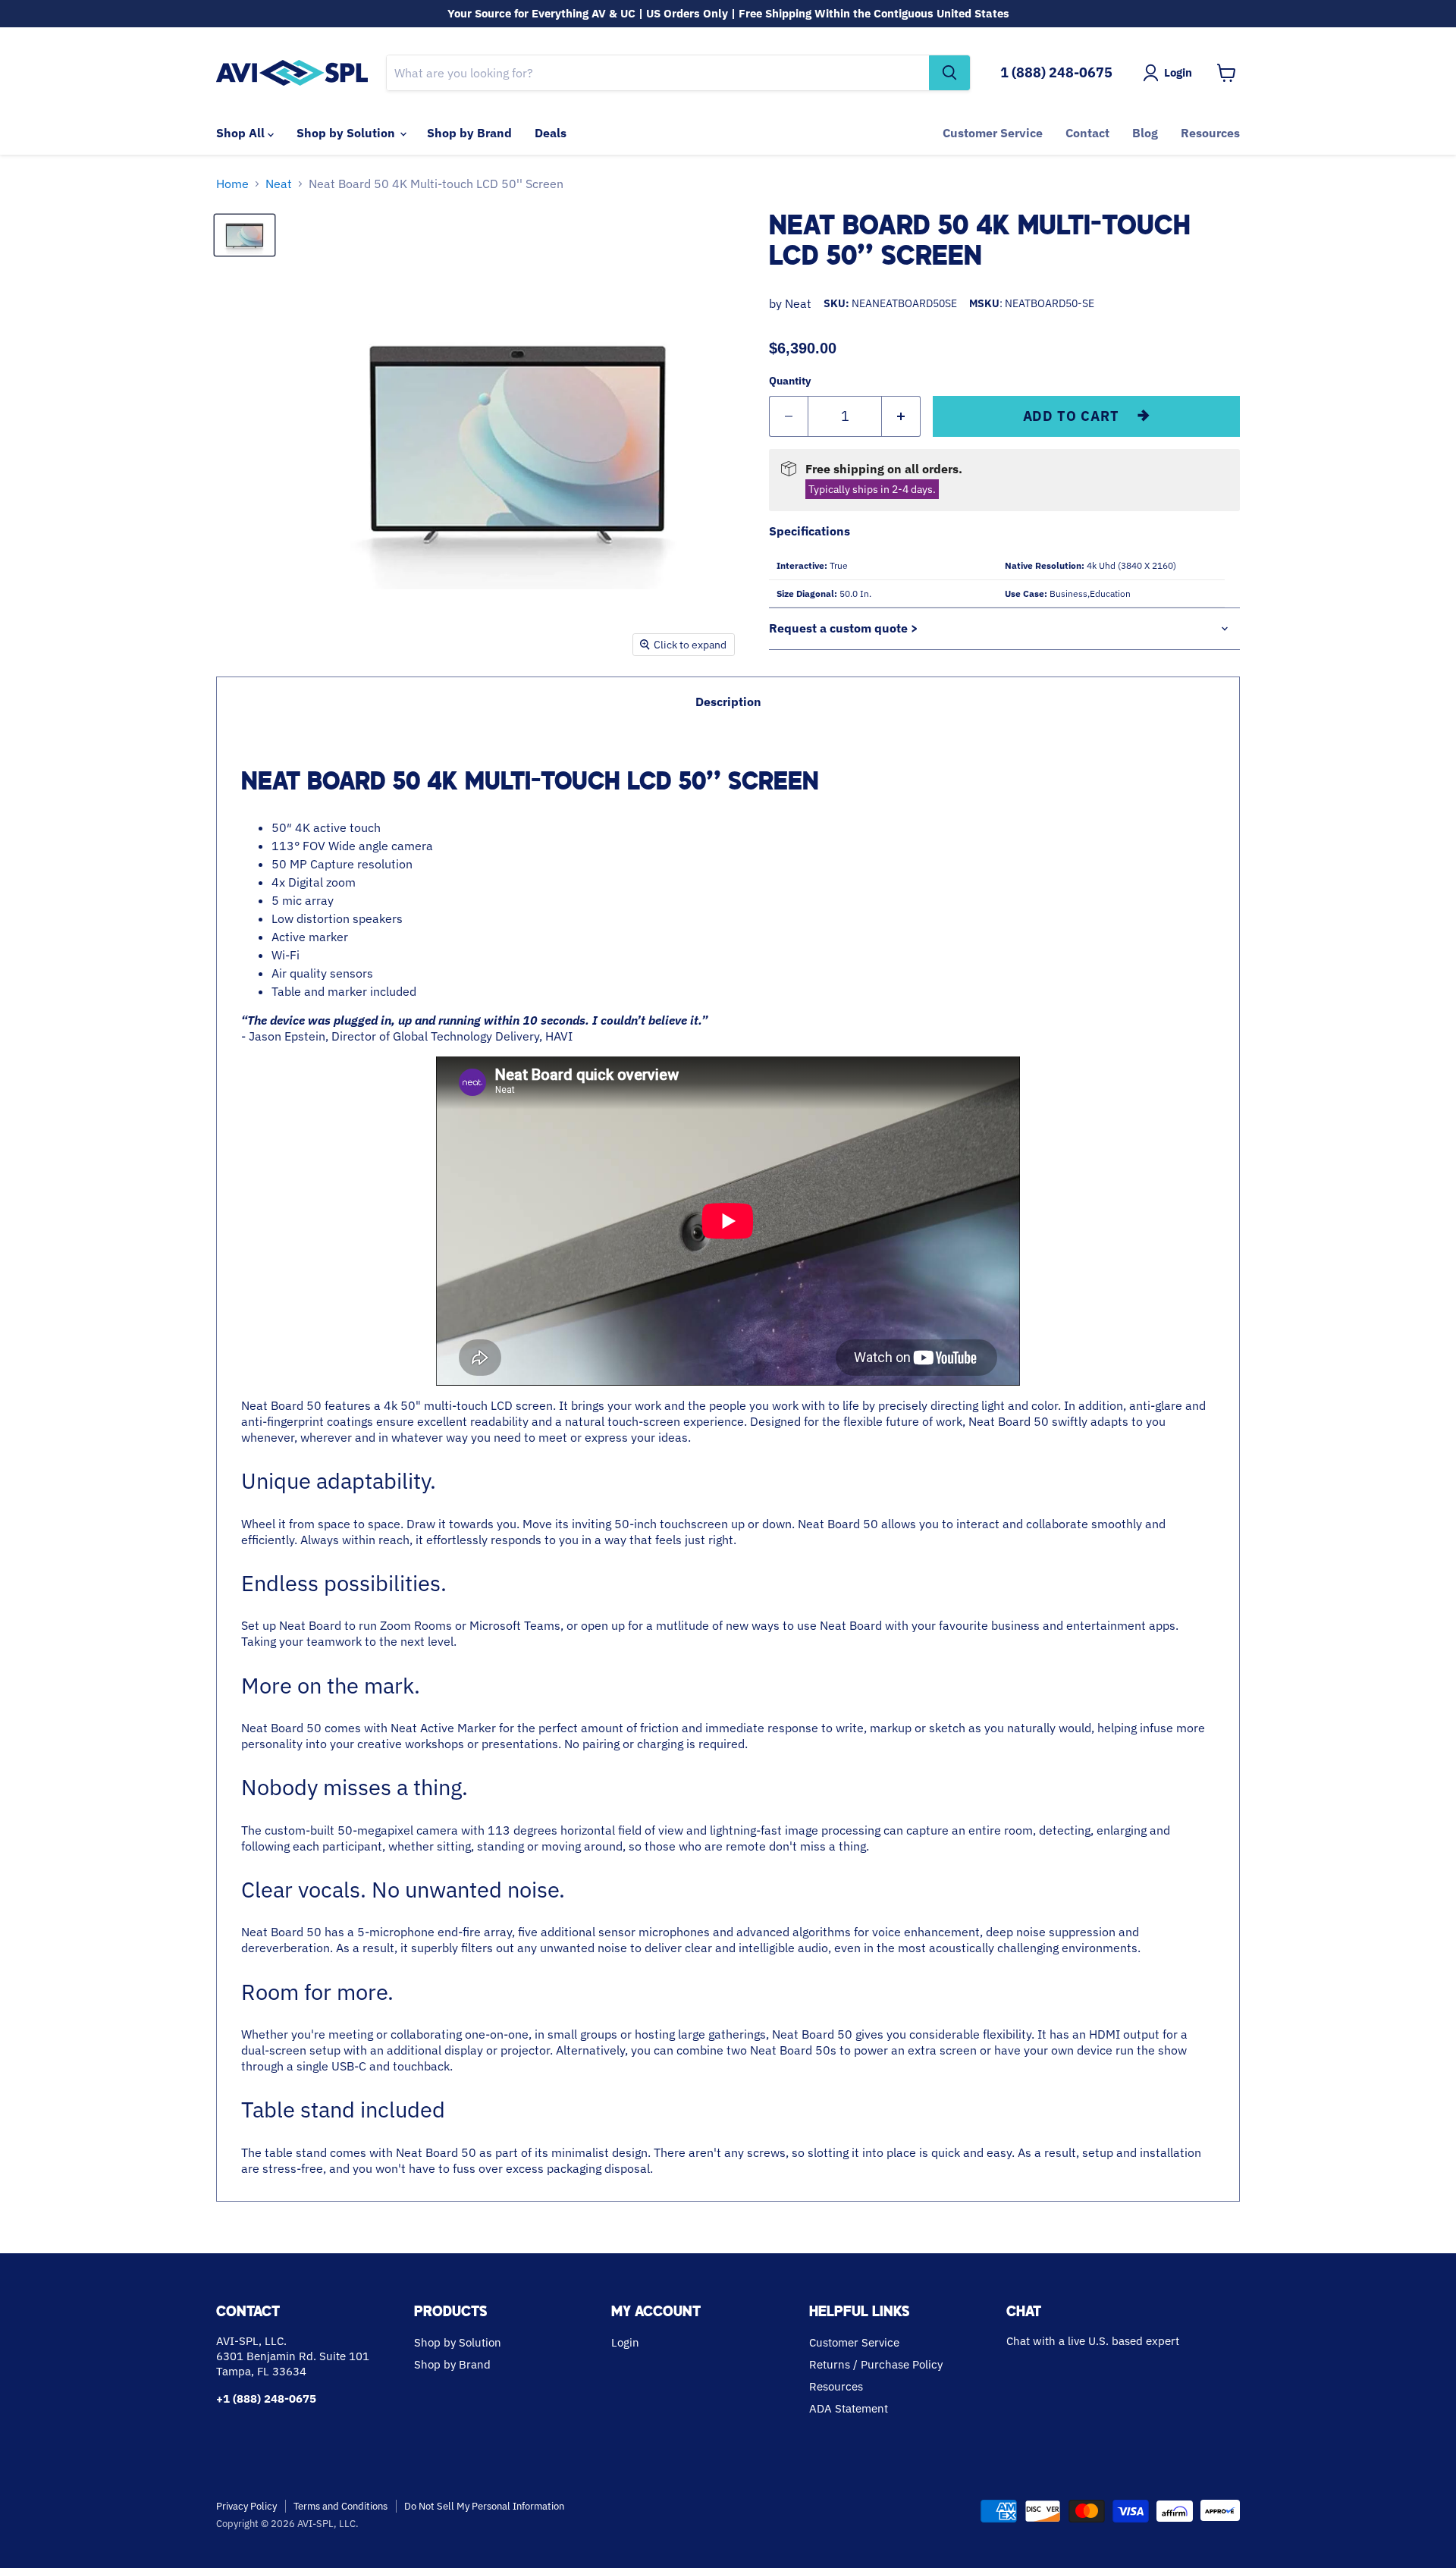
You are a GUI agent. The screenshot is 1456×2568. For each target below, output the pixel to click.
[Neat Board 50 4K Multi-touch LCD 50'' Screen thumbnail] (245, 235)
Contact (1087, 133)
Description (728, 702)
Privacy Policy (246, 2506)
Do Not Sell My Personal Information (484, 2506)
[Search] (949, 73)
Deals (551, 133)
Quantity (790, 381)
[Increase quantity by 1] (901, 417)
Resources (1210, 133)
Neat (279, 184)
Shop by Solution (347, 133)
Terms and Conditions (340, 2506)
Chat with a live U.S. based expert (1093, 2341)
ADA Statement (849, 2408)
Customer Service (993, 133)
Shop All (242, 133)
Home (232, 184)
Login (625, 2342)
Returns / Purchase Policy (876, 2364)
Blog (1145, 133)
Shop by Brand (469, 133)
